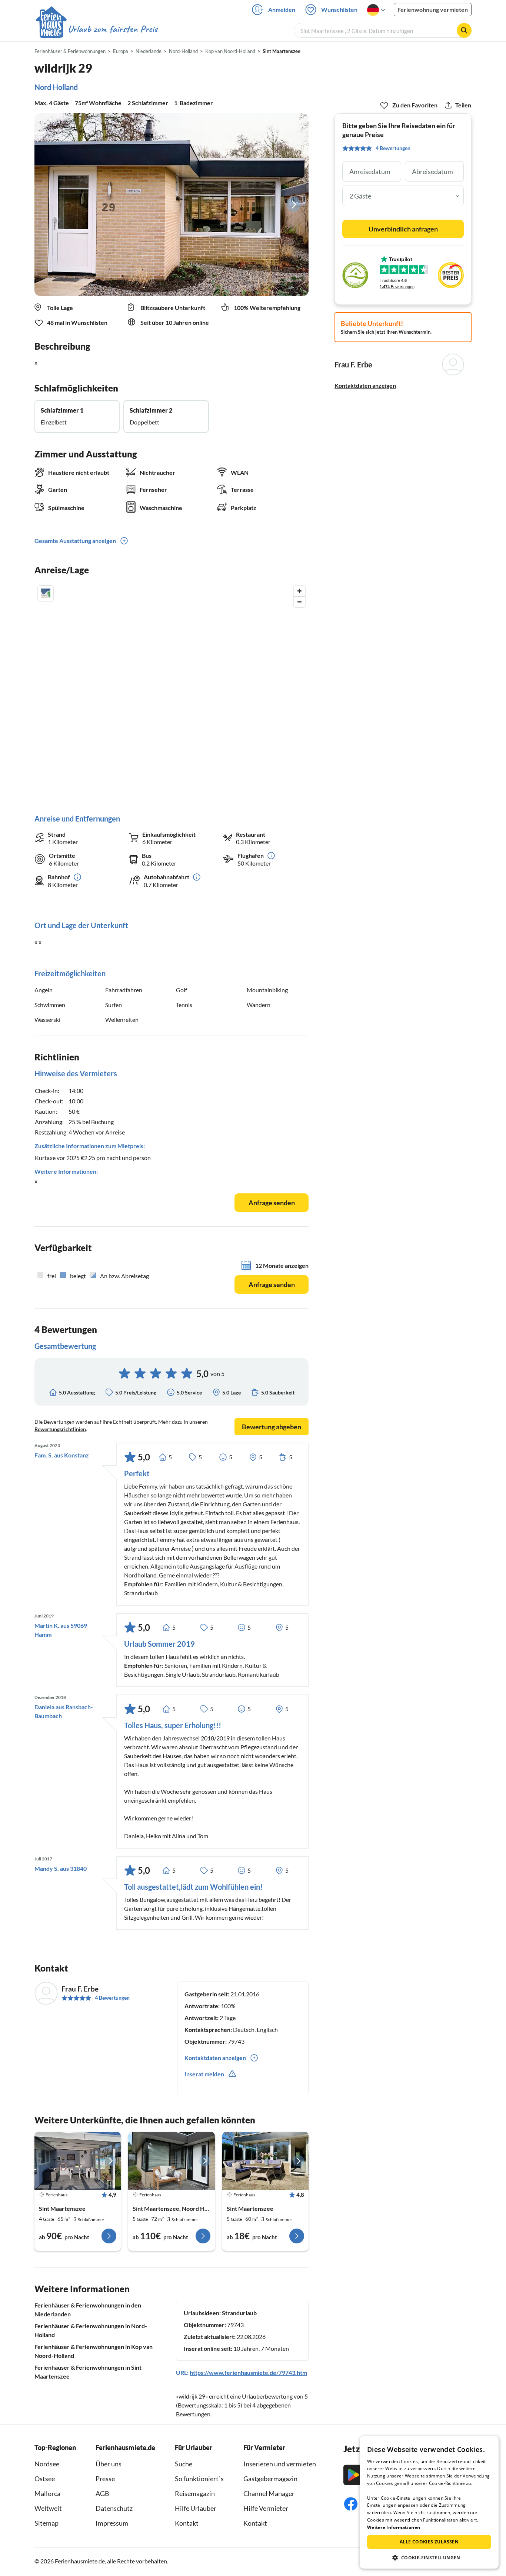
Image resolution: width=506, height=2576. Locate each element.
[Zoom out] (299, 602)
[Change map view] (46, 593)
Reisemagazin (195, 2493)
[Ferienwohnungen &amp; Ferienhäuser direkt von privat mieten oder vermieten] (96, 29)
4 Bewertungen (112, 1998)
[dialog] (429, 2502)
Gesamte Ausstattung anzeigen (75, 541)
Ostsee (45, 2479)
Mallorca (47, 2493)
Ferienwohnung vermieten (433, 9)
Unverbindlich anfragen (403, 229)
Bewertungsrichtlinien (60, 1429)
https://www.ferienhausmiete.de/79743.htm (248, 2372)
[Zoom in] (299, 591)
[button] (429, 2557)
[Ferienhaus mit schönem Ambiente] (78, 2161)
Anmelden (282, 9)
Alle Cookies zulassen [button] (429, 2542)
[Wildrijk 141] (265, 2161)
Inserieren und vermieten (280, 2464)
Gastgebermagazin (270, 2479)
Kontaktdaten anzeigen (365, 385)
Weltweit (48, 2508)
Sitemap (46, 2523)
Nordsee (47, 2464)
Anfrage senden (272, 1203)
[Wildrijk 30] (171, 2161)
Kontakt (187, 2523)
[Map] (172, 692)
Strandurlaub (239, 2313)
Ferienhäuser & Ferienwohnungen (70, 51)
